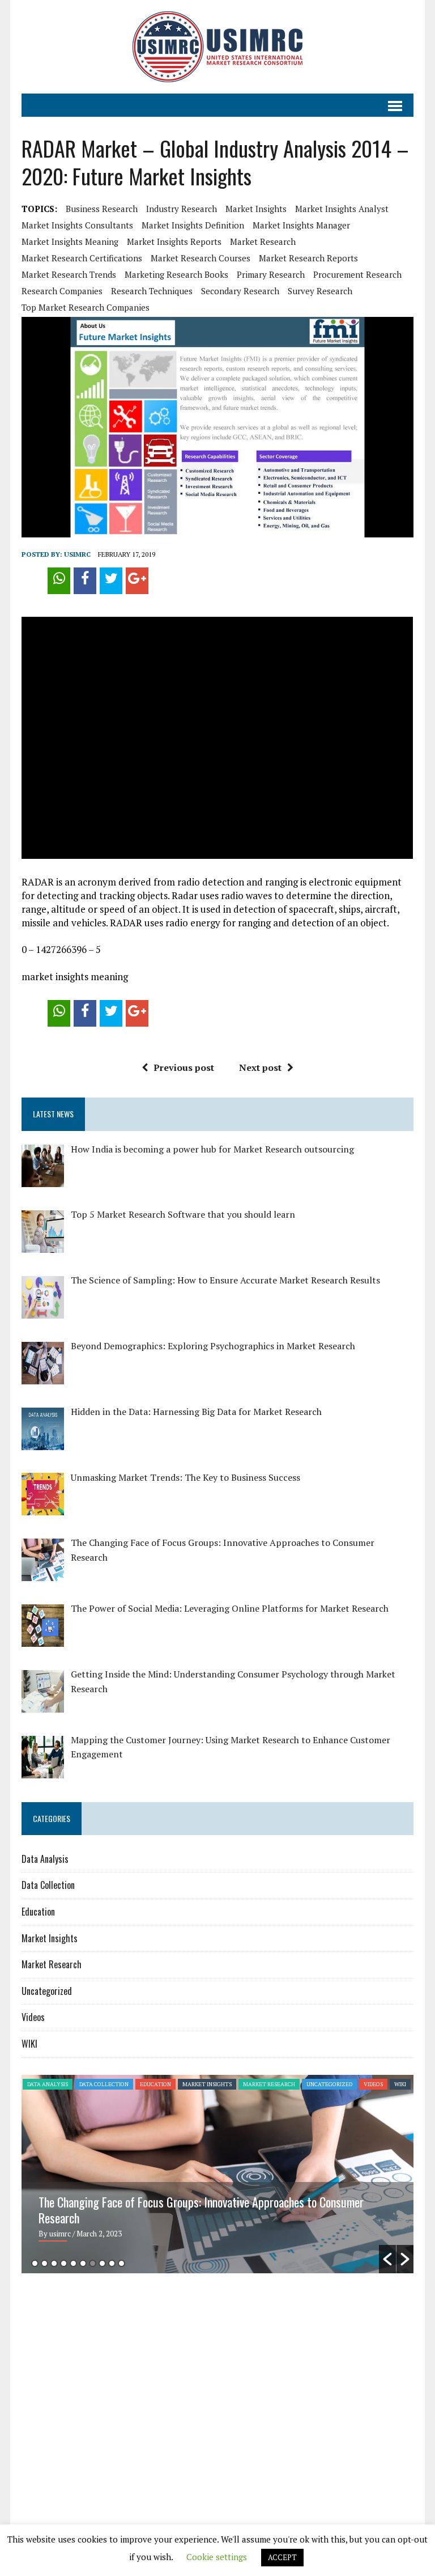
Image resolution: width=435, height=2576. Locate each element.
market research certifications (82, 258)
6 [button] (83, 2263)
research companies (62, 291)
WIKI (29, 2044)
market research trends (69, 274)
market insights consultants (77, 225)
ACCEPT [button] (282, 2557)
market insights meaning (70, 241)
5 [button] (73, 2263)
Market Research (52, 1964)
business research (102, 209)
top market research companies (86, 307)
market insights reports (174, 241)
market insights (256, 209)
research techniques (152, 291)
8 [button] (102, 2263)
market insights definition (193, 225)
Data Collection (48, 1885)
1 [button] (35, 2263)
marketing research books (176, 274)
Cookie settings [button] (217, 2557)
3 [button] (54, 2263)
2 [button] (44, 2263)
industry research (182, 209)
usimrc (77, 554)
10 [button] (121, 2263)
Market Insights (50, 1938)
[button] (387, 2259)
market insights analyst (342, 209)
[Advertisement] (117, 2370)
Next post (260, 1067)
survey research (320, 291)
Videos (33, 2017)
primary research (271, 274)
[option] (217, 2174)
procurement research (357, 274)
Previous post (184, 1067)
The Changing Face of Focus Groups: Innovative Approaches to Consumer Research (201, 2210)
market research (263, 241)
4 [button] (64, 2263)
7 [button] (93, 2263)
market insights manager (301, 225)
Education (38, 1912)
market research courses (201, 258)
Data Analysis (45, 1859)
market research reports (308, 258)
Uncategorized (47, 1991)
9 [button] (112, 2263)
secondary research (240, 291)
